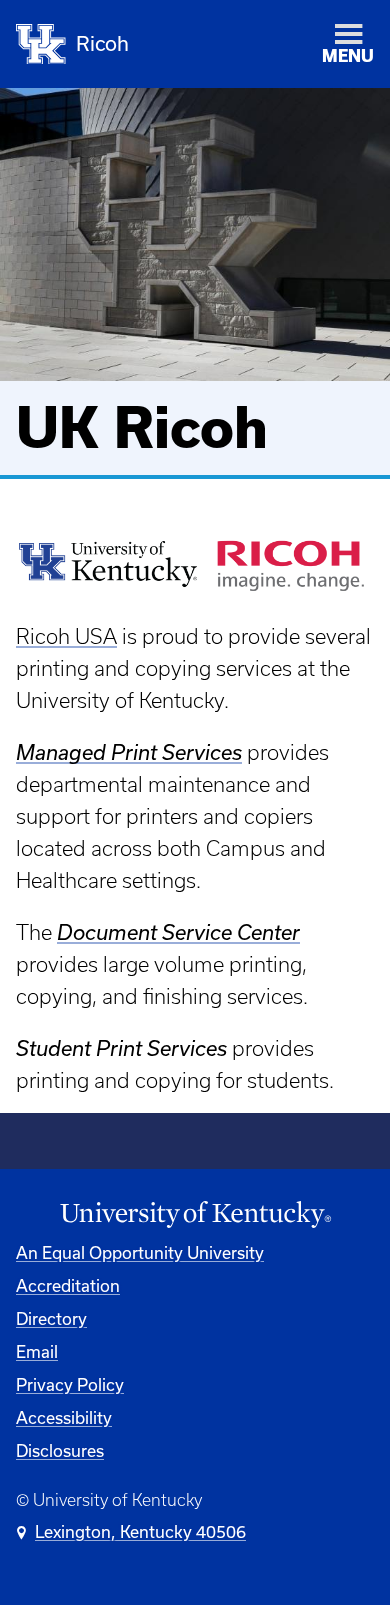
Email (37, 1352)
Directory (51, 1319)
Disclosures (60, 1451)
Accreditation (68, 1286)
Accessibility (64, 1418)
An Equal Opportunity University (140, 1253)
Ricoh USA (66, 636)
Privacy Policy (70, 1385)
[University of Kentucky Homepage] (195, 1215)
